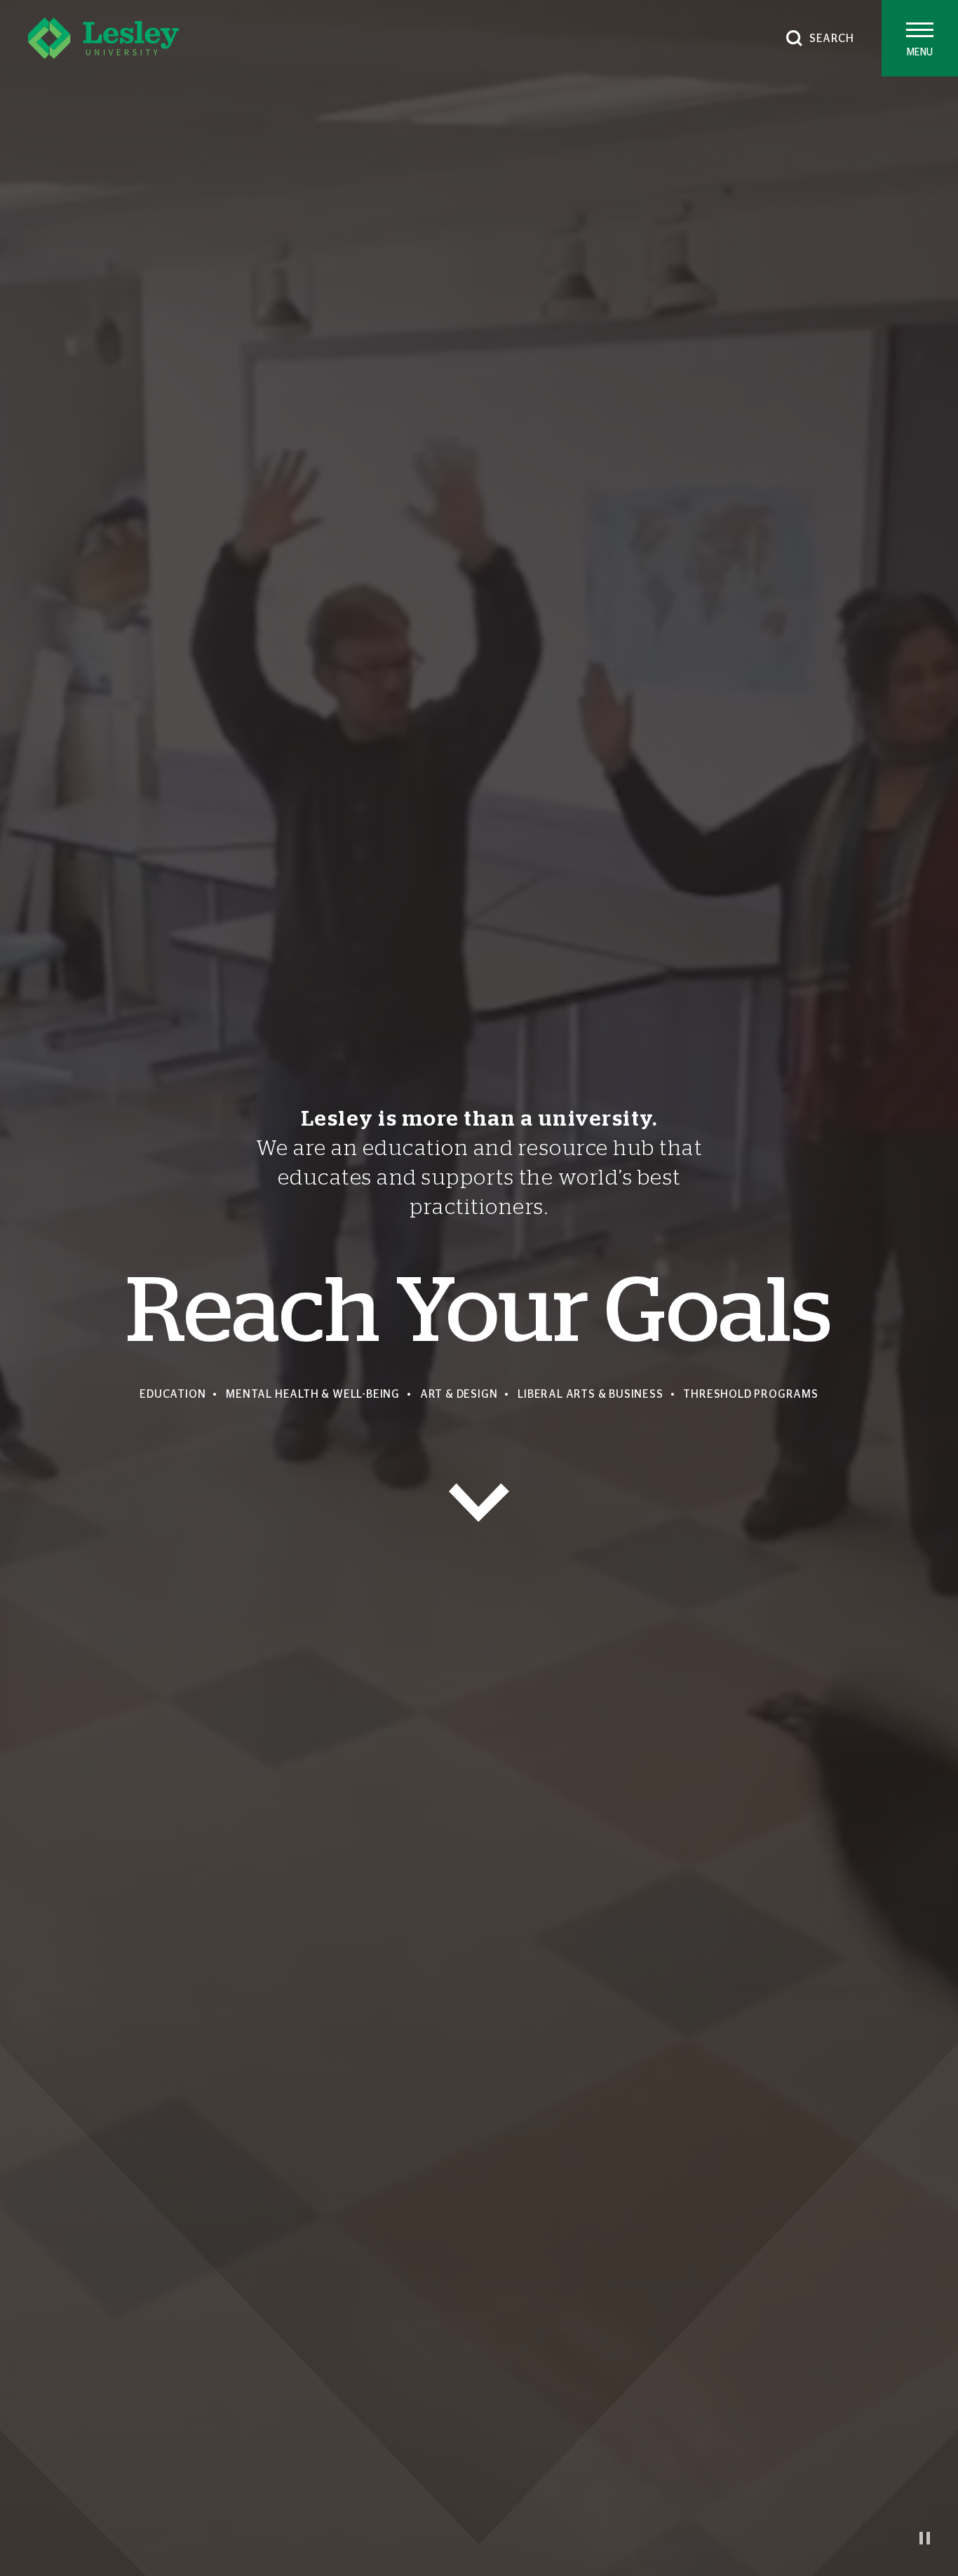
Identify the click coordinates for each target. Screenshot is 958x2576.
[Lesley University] (103, 38)
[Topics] (479, 1503)
